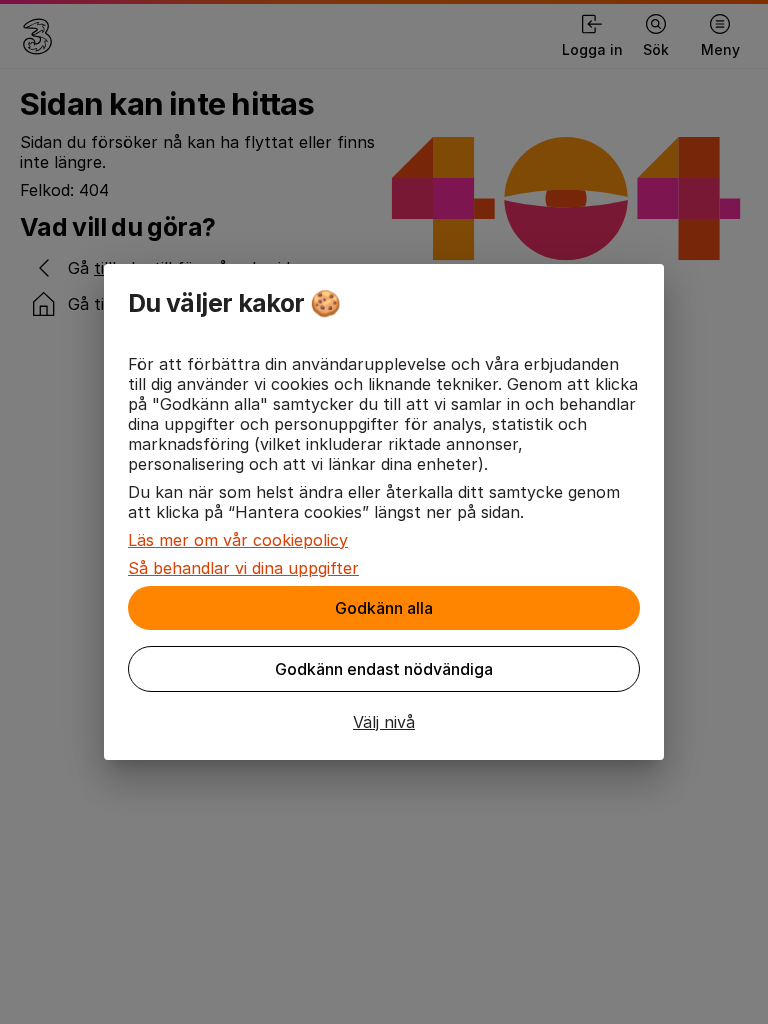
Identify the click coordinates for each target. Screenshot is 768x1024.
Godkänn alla (384, 608)
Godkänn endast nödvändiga (384, 669)
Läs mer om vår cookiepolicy (238, 540)
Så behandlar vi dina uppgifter (243, 568)
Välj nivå (384, 722)
